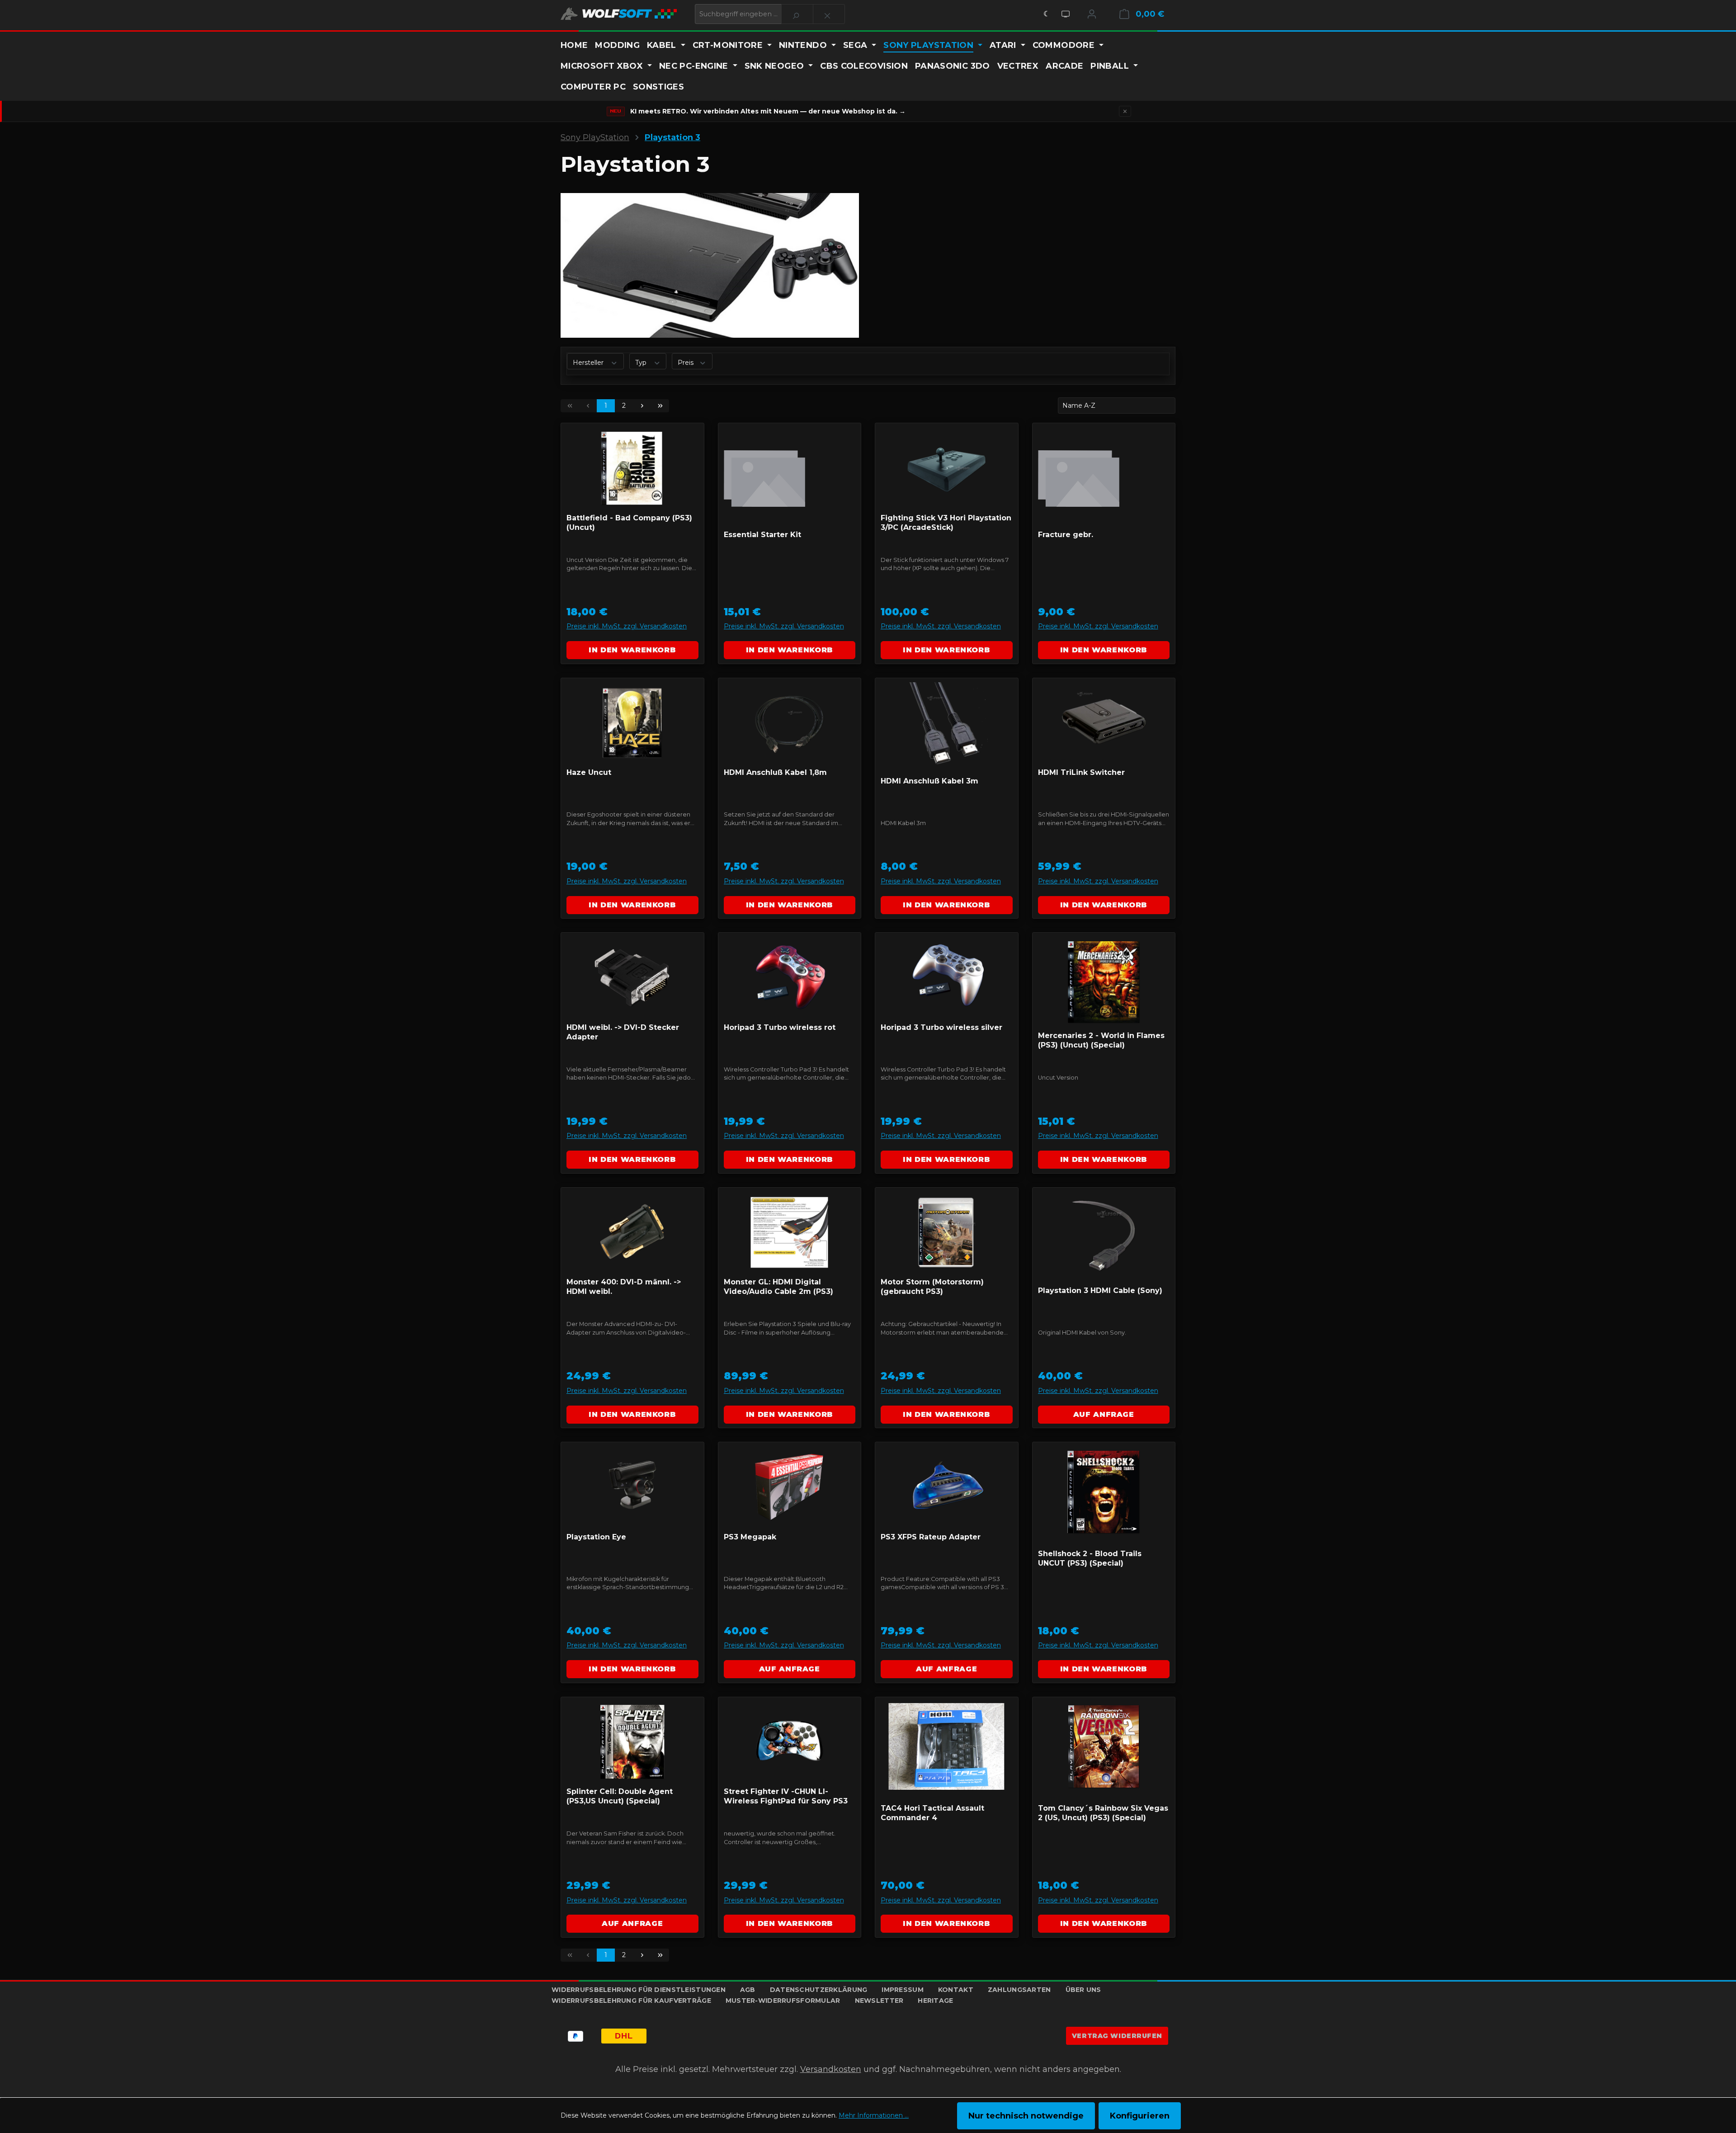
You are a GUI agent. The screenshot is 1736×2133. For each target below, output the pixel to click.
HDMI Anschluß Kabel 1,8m (775, 772)
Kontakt (956, 1990)
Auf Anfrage (1104, 1414)
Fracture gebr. (1066, 535)
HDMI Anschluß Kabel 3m (929, 781)
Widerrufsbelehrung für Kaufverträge (631, 2001)
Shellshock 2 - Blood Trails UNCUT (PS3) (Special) (1090, 1558)
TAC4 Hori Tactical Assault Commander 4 (932, 1813)
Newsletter (879, 2001)
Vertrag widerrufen (1117, 2036)
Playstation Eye (596, 1537)
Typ (642, 363)
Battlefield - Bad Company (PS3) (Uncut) (629, 523)
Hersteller (589, 363)
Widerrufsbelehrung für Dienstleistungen (639, 1990)
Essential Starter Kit (762, 535)
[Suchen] (797, 14)
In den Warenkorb (632, 650)
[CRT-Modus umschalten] (1066, 14)
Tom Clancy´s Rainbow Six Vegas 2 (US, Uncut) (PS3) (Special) (1103, 1813)
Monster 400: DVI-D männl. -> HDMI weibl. (624, 1287)
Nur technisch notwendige (1026, 2116)
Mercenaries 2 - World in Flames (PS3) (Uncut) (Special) (1101, 1040)
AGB (748, 1990)
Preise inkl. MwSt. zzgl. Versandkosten (627, 626)
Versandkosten (831, 2069)
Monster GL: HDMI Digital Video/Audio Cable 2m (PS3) (778, 1287)
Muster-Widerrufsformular (783, 2001)
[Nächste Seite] (642, 406)
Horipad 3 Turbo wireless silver (941, 1027)
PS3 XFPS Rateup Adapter (931, 1537)
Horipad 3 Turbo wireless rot (780, 1027)
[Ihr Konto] (1092, 14)
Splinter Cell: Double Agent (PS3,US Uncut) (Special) (620, 1796)
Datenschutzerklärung (819, 1990)
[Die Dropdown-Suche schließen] (829, 14)
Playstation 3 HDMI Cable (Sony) (1100, 1291)
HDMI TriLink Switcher (1081, 772)
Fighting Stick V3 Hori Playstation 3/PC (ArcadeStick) (946, 523)
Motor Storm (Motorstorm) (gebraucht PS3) (932, 1287)
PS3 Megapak (750, 1537)
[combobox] (738, 14)
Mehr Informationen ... (874, 2115)
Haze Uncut (589, 772)
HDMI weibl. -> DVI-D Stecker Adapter (623, 1032)
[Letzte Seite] (660, 406)
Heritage (935, 2001)
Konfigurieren (1140, 2116)
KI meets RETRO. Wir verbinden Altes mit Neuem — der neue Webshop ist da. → (768, 111)
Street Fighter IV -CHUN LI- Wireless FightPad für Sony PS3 (786, 1796)
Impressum (903, 1990)
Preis (686, 363)
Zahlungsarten (1019, 1990)
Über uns (1083, 1990)
